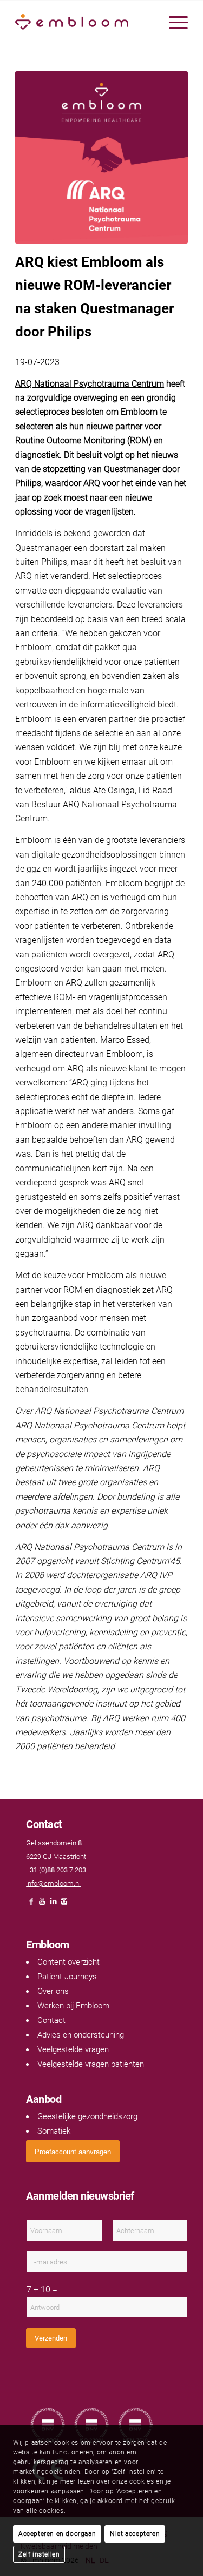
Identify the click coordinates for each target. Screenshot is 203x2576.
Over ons (53, 1991)
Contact (51, 2020)
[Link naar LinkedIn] (53, 1904)
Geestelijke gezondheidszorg (87, 2116)
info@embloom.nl (53, 1883)
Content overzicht (68, 1962)
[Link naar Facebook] (31, 1904)
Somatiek (54, 2131)
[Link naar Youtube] (42, 1904)
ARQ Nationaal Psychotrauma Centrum (90, 384)
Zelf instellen (39, 2554)
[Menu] (173, 22)
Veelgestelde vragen (73, 2049)
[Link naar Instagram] (64, 1904)
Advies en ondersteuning (81, 2035)
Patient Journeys (67, 1977)
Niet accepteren (135, 2534)
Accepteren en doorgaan (57, 2534)
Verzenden (51, 2338)
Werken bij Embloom (73, 2006)
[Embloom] (84, 22)
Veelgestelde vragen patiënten (91, 2064)
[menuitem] (173, 22)
